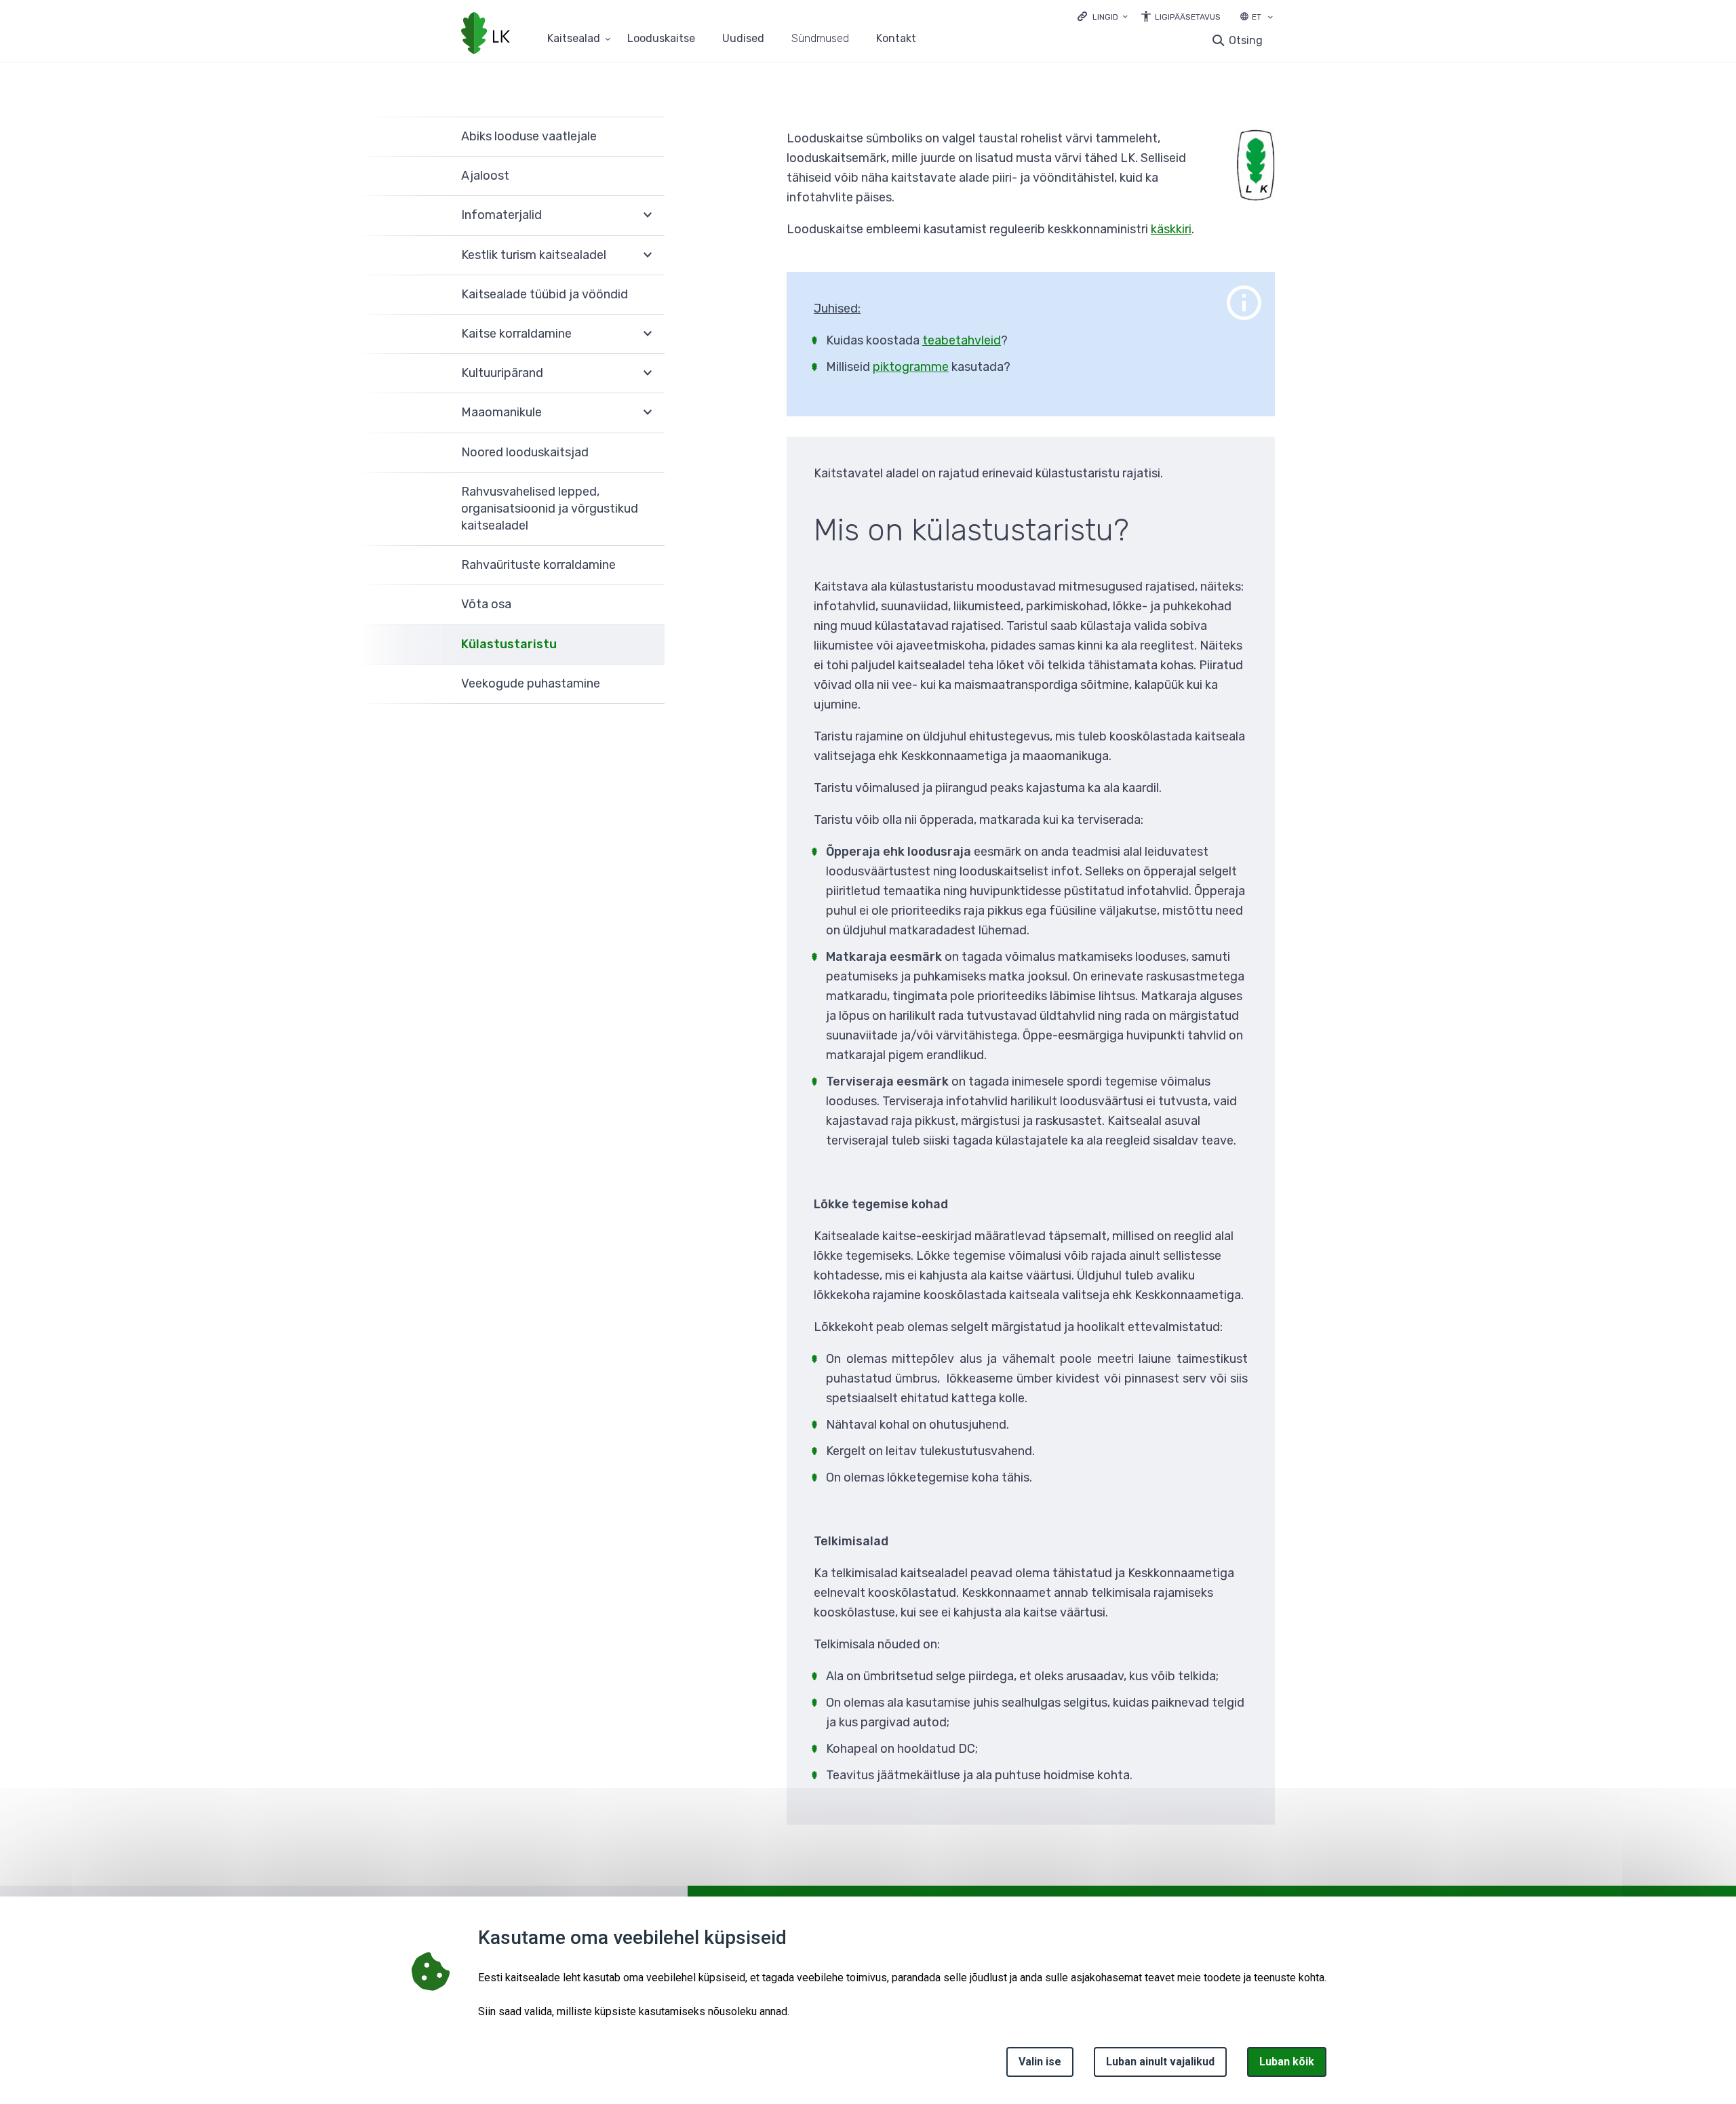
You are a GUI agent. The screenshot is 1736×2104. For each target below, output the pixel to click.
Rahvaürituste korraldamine (538, 565)
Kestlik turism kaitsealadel (534, 255)
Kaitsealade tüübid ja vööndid (545, 294)
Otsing (1246, 40)
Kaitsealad (574, 39)
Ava (648, 216)
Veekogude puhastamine (531, 683)
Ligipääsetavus (1188, 17)
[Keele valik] (1270, 18)
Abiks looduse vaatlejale (529, 136)
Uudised (743, 39)
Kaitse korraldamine (516, 334)
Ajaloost (485, 176)
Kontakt (896, 39)
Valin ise (1040, 2062)
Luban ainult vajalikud (1160, 2062)
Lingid (1105, 17)
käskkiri (1171, 229)
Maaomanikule (501, 412)
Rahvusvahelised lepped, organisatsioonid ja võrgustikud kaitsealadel (550, 509)
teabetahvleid (962, 340)
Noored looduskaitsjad (525, 452)
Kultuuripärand (502, 373)
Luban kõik (1287, 2062)
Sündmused (820, 39)
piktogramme (911, 367)
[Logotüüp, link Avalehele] (486, 35)
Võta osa (486, 604)
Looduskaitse (661, 39)
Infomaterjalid (501, 215)
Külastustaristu (509, 644)
